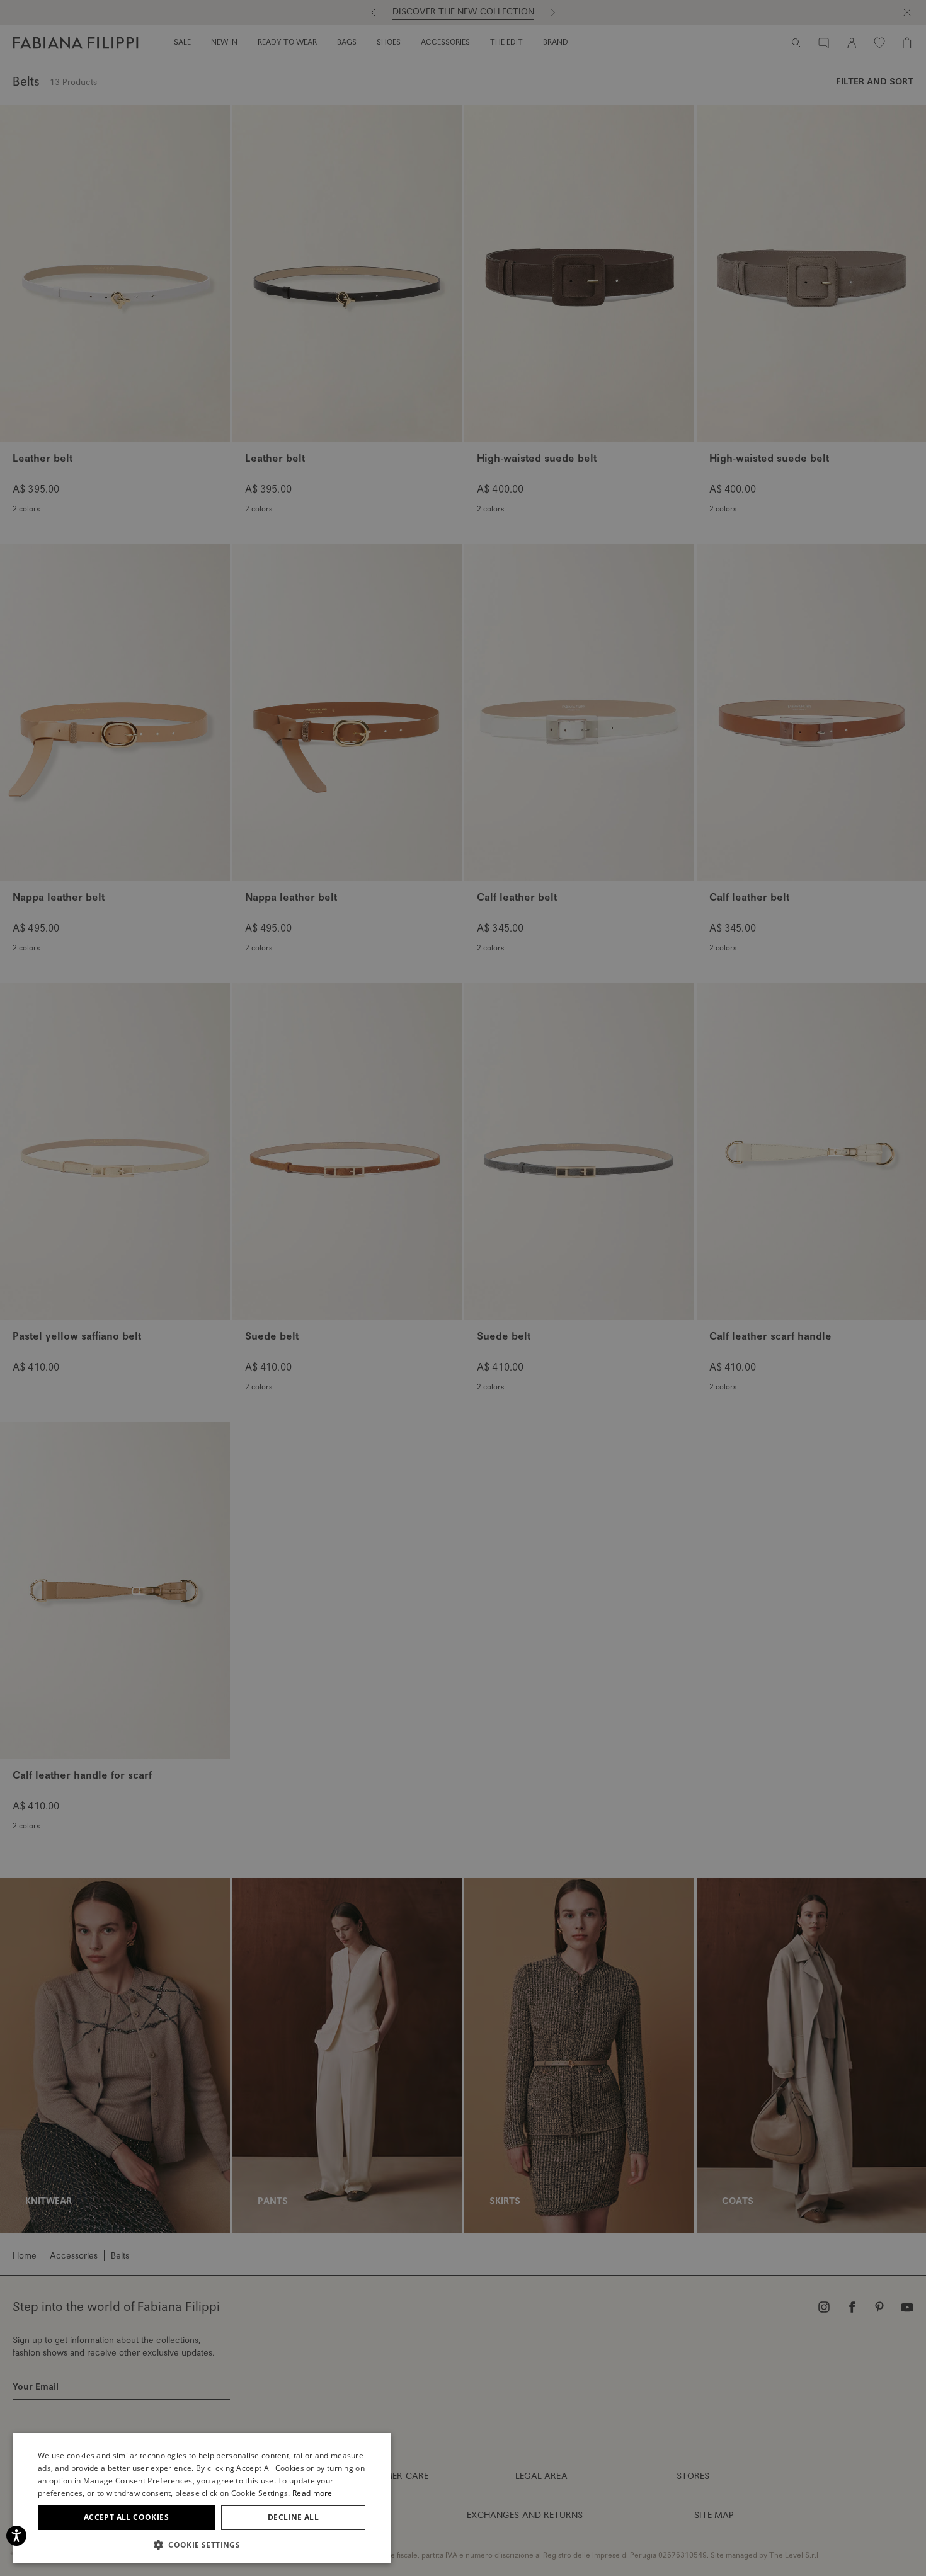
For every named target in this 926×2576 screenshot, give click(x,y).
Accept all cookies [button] (126, 2517)
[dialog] (463, 1288)
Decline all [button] (293, 2517)
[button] (202, 2545)
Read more (312, 2493)
